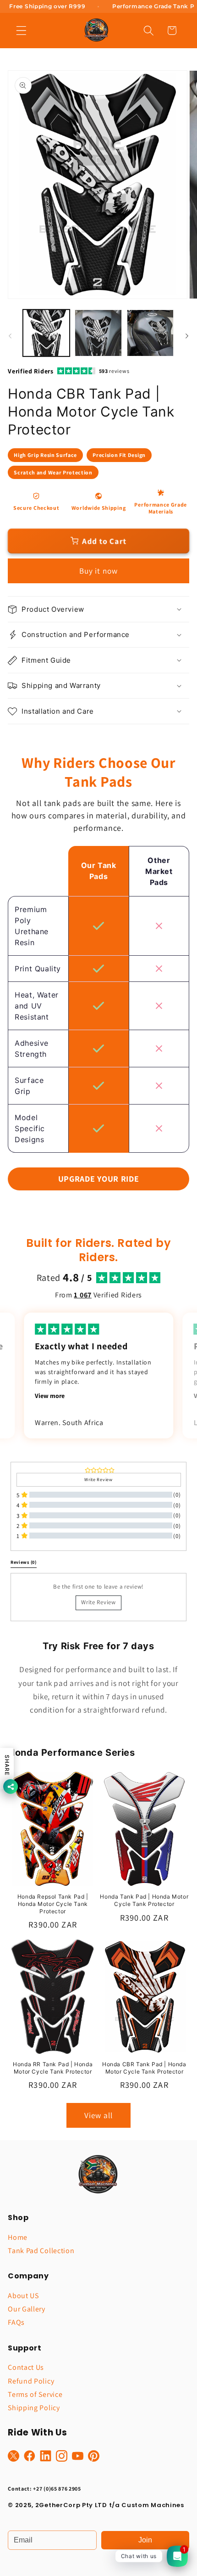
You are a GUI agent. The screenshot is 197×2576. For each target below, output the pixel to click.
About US (23, 2296)
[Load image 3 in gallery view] (150, 333)
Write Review (98, 1602)
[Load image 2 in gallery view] (98, 333)
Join (145, 2540)
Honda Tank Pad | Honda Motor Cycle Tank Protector (144, 1900)
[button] (21, 31)
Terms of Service (35, 2394)
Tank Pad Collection (41, 2251)
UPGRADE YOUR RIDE (99, 1179)
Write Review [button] (98, 1480)
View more (50, 1396)
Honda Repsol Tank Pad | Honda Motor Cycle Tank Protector (53, 1904)
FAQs (16, 2322)
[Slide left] (10, 336)
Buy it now (99, 571)
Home (18, 2237)
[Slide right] (187, 336)
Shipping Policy (34, 2408)
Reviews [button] (24, 1562)
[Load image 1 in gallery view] (46, 333)
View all (98, 2115)
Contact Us (26, 2367)
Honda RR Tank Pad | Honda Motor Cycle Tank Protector (53, 2068)
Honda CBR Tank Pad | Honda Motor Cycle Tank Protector (144, 2068)
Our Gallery (27, 2309)
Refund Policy (31, 2381)
